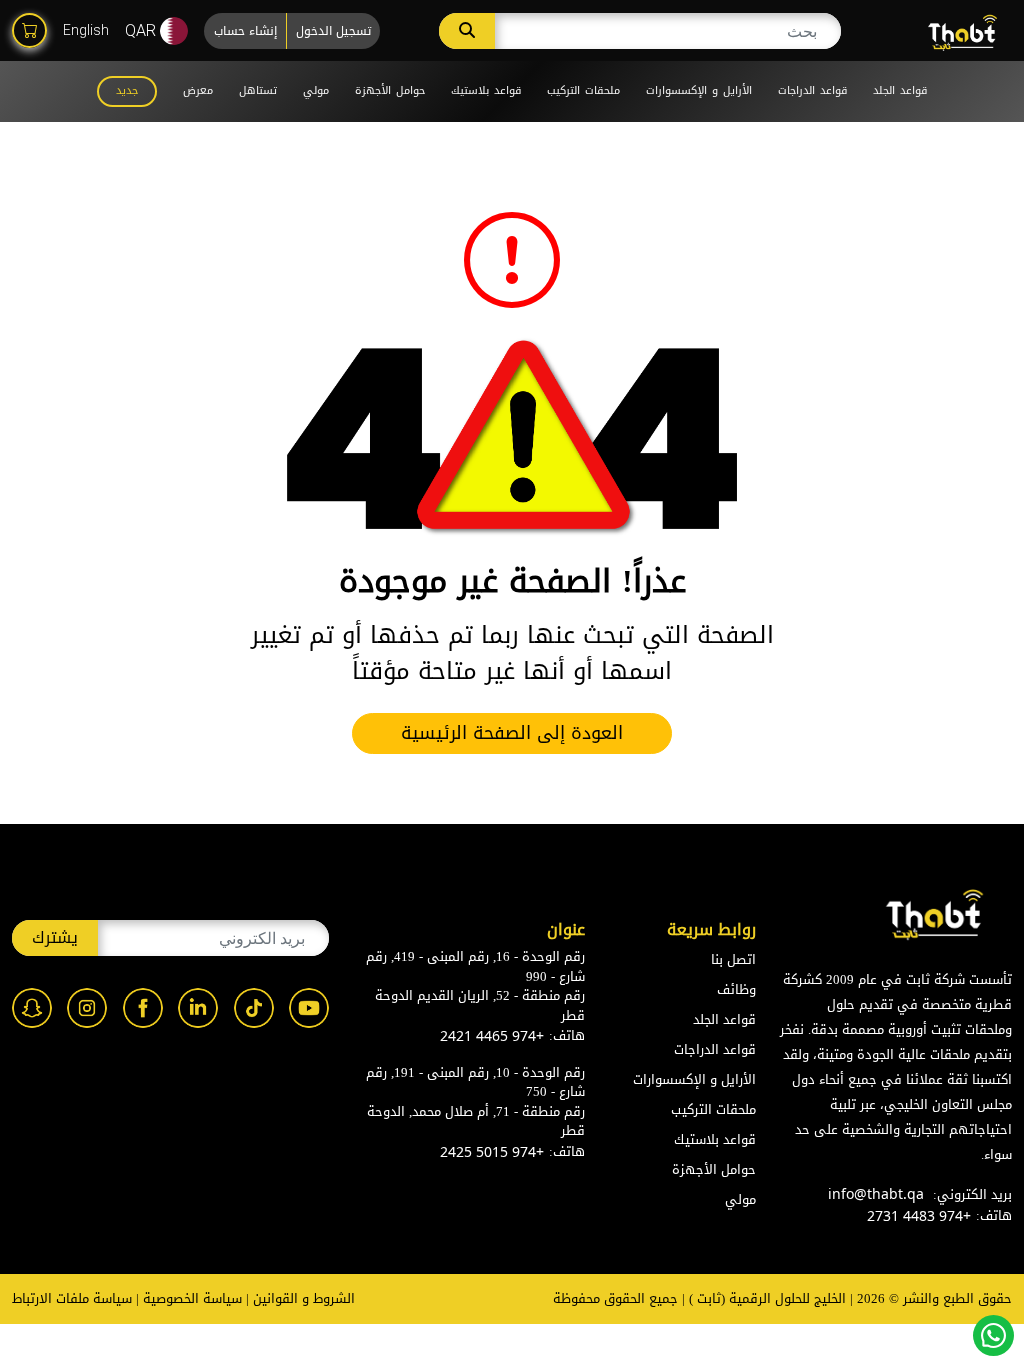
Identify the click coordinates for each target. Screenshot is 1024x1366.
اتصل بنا (733, 959)
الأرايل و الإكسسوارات (699, 90)
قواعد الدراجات (812, 90)
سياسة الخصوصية (192, 1298)
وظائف (736, 989)
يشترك (55, 937)
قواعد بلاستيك (486, 90)
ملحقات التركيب (583, 90)
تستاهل (258, 90)
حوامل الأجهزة (390, 90)
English (86, 30)
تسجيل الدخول (333, 31)
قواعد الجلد (900, 90)
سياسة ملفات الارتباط (72, 1298)
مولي (316, 90)
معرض (198, 90)
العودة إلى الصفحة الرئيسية (512, 733)
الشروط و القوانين (304, 1298)
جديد (127, 90)
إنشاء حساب (245, 31)
